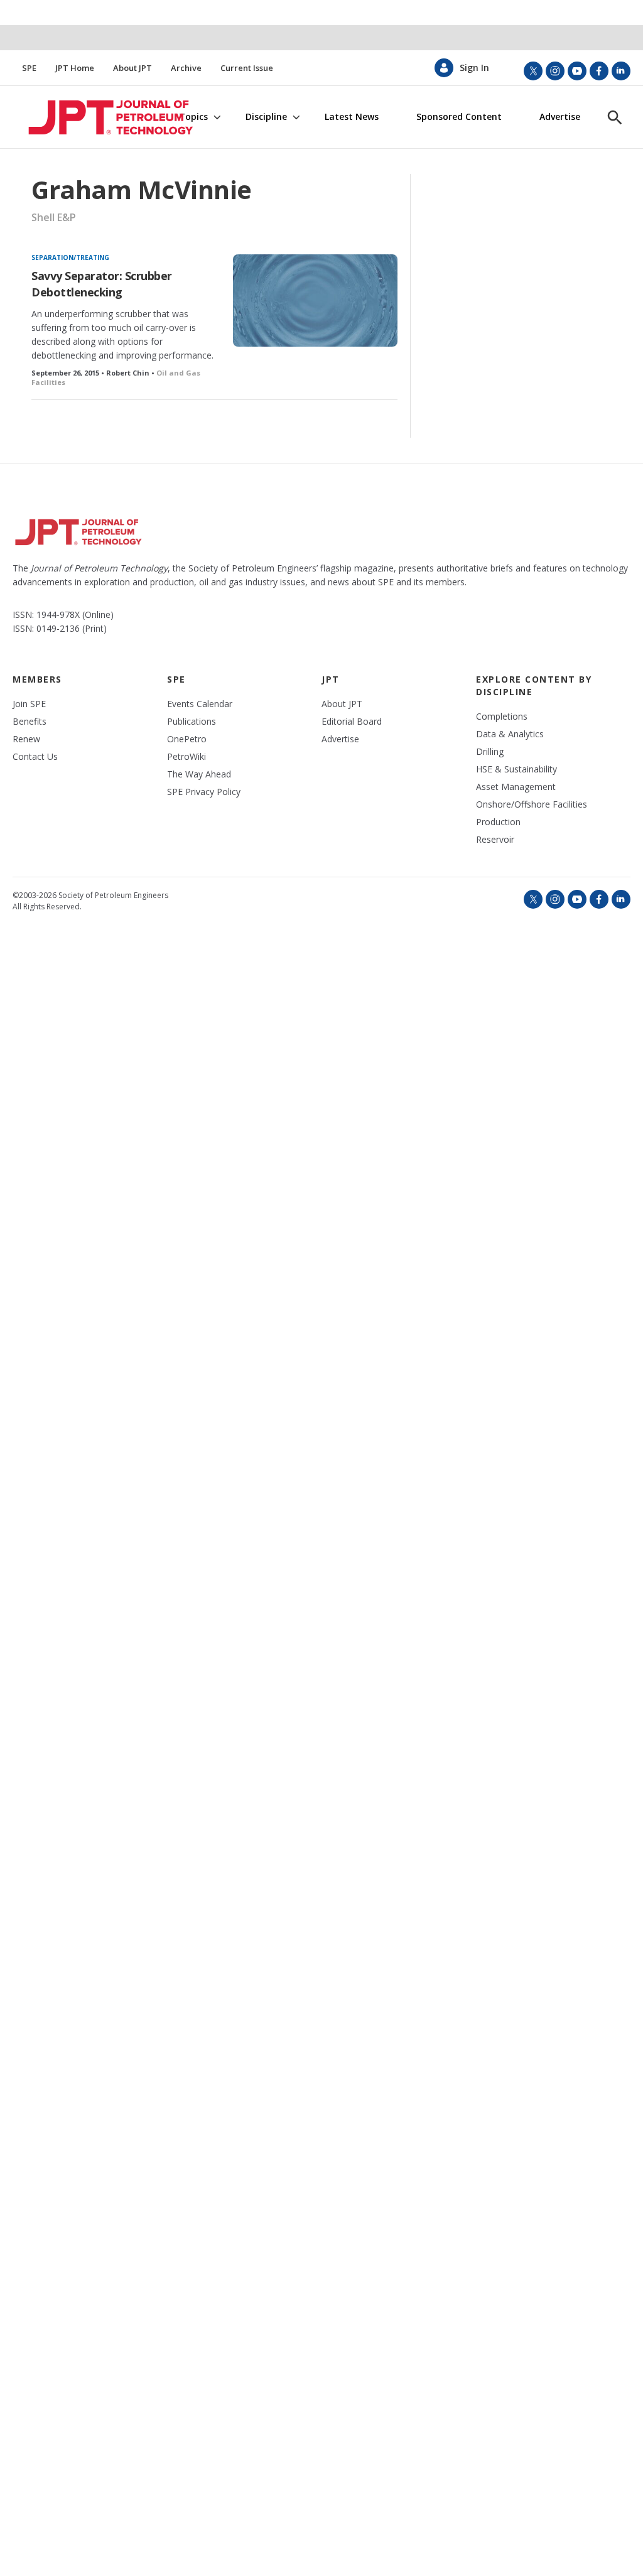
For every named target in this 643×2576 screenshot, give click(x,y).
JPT (331, 679)
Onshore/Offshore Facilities (532, 804)
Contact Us (35, 757)
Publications (192, 722)
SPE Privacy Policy (204, 792)
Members (37, 679)
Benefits (30, 722)
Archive (186, 68)
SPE (29, 68)
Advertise (560, 117)
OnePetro (187, 739)
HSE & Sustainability (516, 769)
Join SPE (29, 704)
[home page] (92, 117)
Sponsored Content (459, 117)
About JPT (132, 68)
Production (498, 822)
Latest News (352, 117)
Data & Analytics (510, 734)
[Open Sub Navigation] (217, 117)
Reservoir (495, 840)
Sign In (474, 68)
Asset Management (516, 787)
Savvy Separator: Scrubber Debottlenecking (102, 284)
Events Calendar (200, 704)
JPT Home (75, 68)
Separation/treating (70, 257)
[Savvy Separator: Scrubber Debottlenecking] (315, 300)
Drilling (490, 752)
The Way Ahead (199, 774)
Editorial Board (352, 722)
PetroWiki (186, 757)
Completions (502, 717)
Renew (26, 739)
